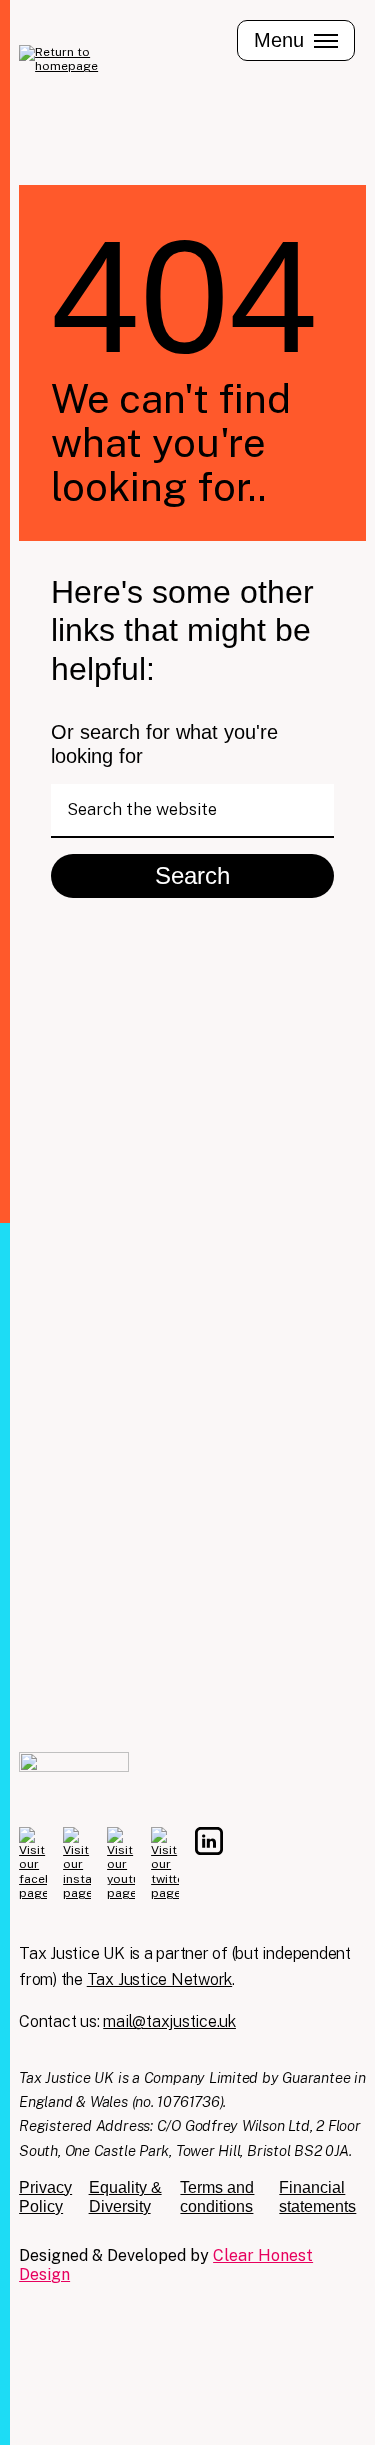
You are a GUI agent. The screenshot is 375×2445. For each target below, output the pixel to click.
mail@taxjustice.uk (169, 2021)
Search (192, 875)
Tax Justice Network (159, 1979)
